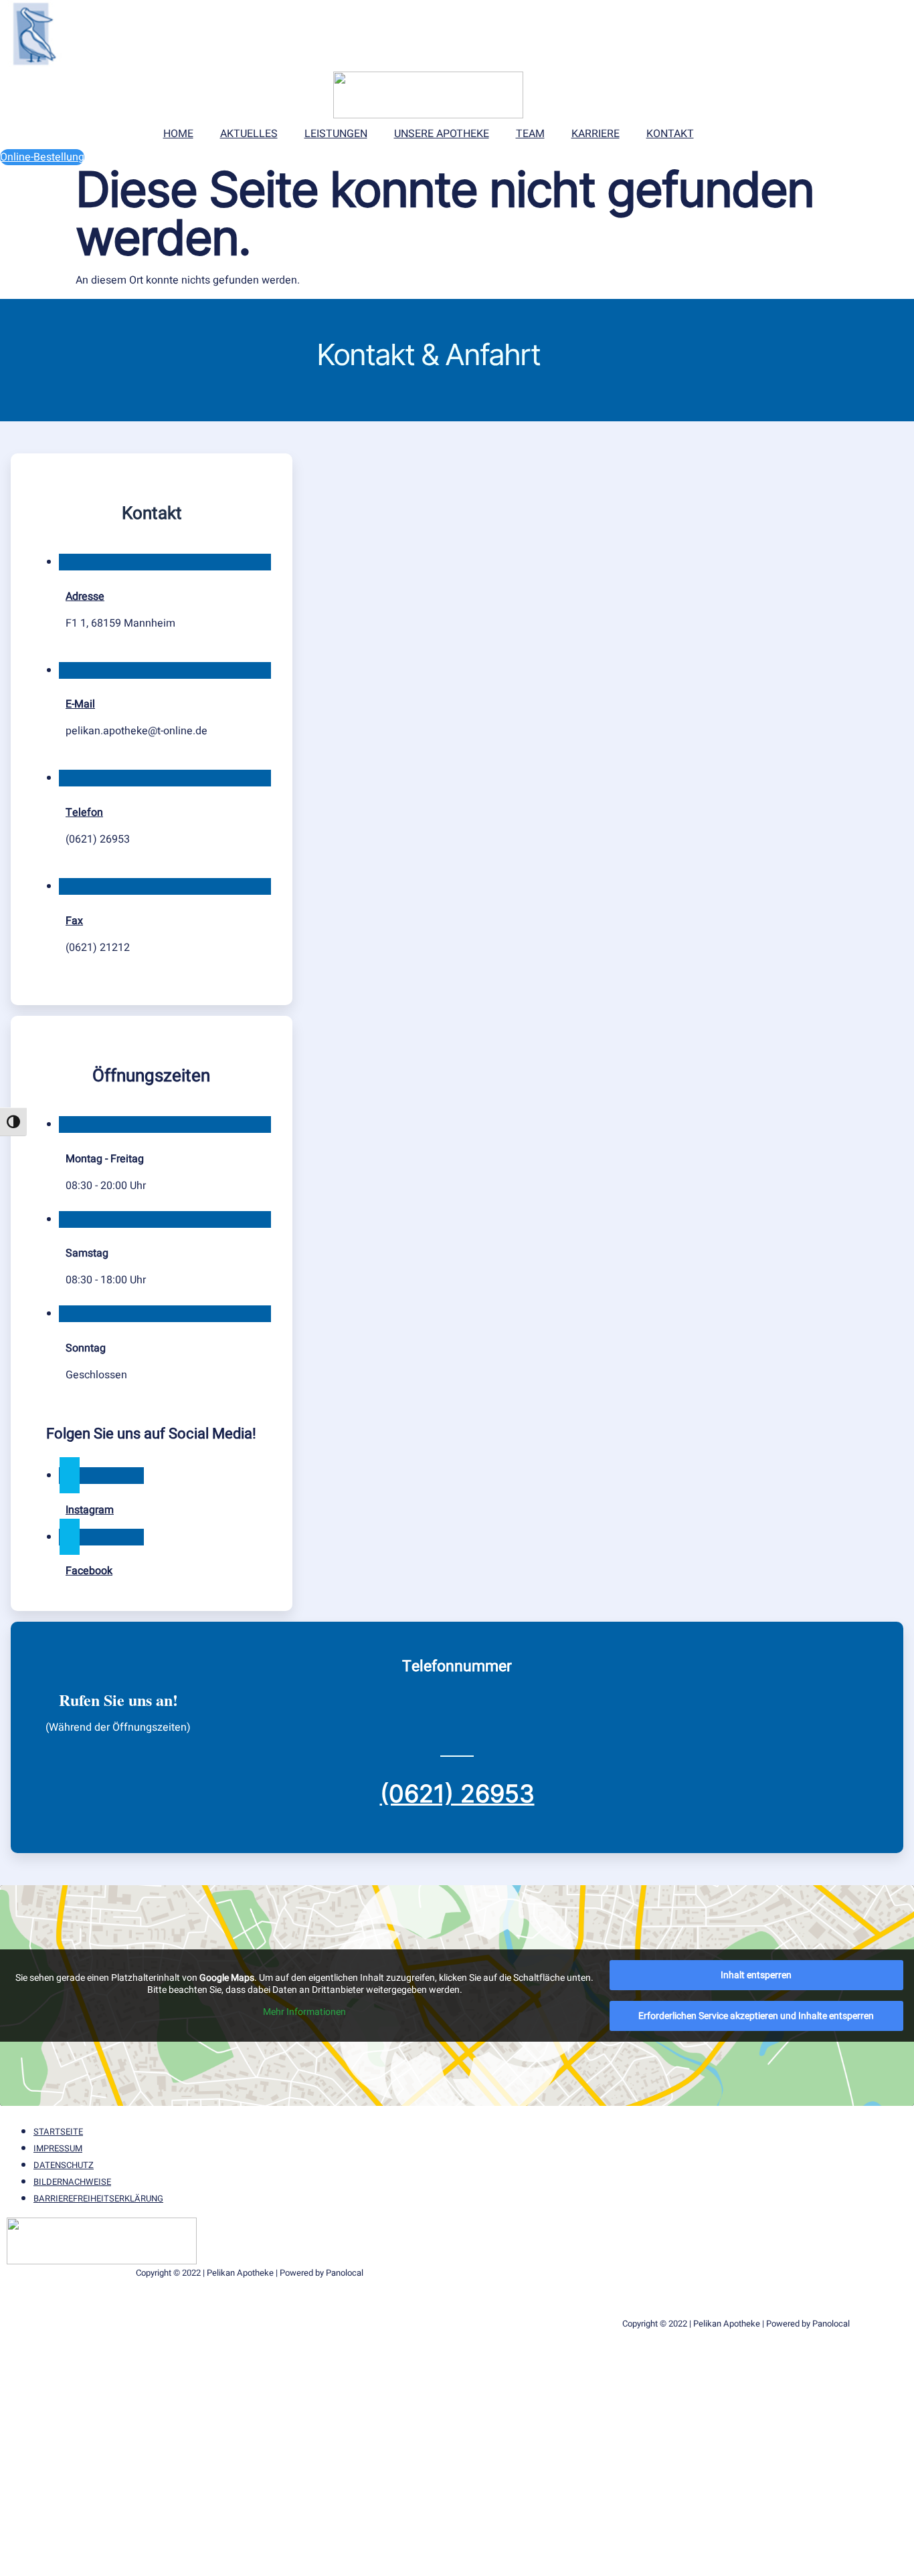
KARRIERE (596, 134)
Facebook (89, 1571)
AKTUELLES (249, 134)
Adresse (85, 597)
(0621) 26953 (457, 1794)
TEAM (530, 134)
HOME (178, 134)
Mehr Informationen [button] (304, 2012)
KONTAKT (670, 134)
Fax (74, 921)
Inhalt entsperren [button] (756, 1975)
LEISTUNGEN (336, 134)
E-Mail (80, 704)
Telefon (84, 813)
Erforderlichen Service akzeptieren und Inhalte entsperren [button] (756, 2016)
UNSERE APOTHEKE (442, 134)
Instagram (90, 1510)
